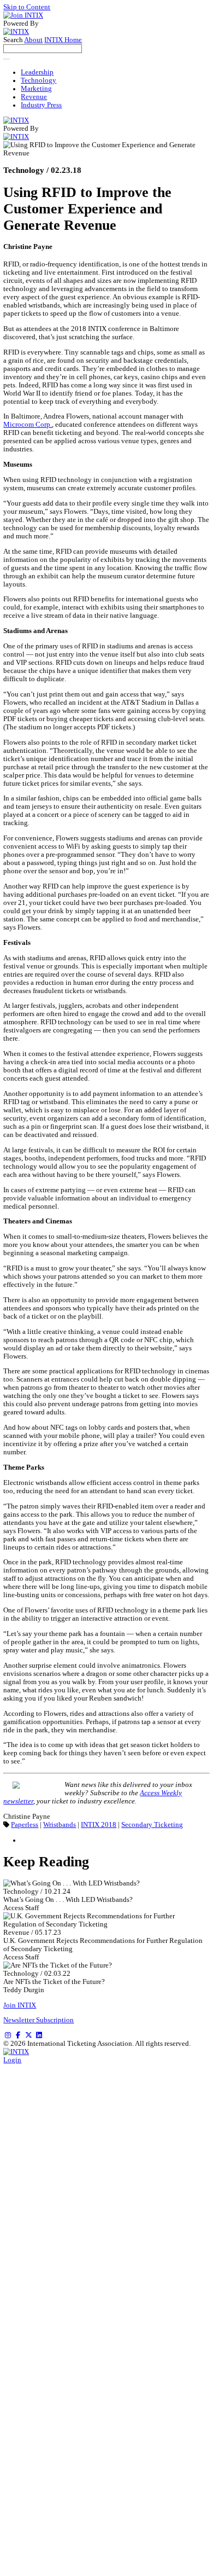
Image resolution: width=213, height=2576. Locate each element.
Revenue (34, 97)
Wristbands (60, 1825)
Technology (39, 80)
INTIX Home (63, 40)
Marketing (36, 89)
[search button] (7, 59)
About (33, 40)
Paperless (25, 1825)
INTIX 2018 (99, 1825)
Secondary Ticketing (152, 1825)
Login (12, 2060)
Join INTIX (20, 2005)
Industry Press (41, 105)
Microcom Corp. (28, 425)
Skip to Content (27, 7)
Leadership (37, 72)
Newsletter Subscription (39, 2020)
